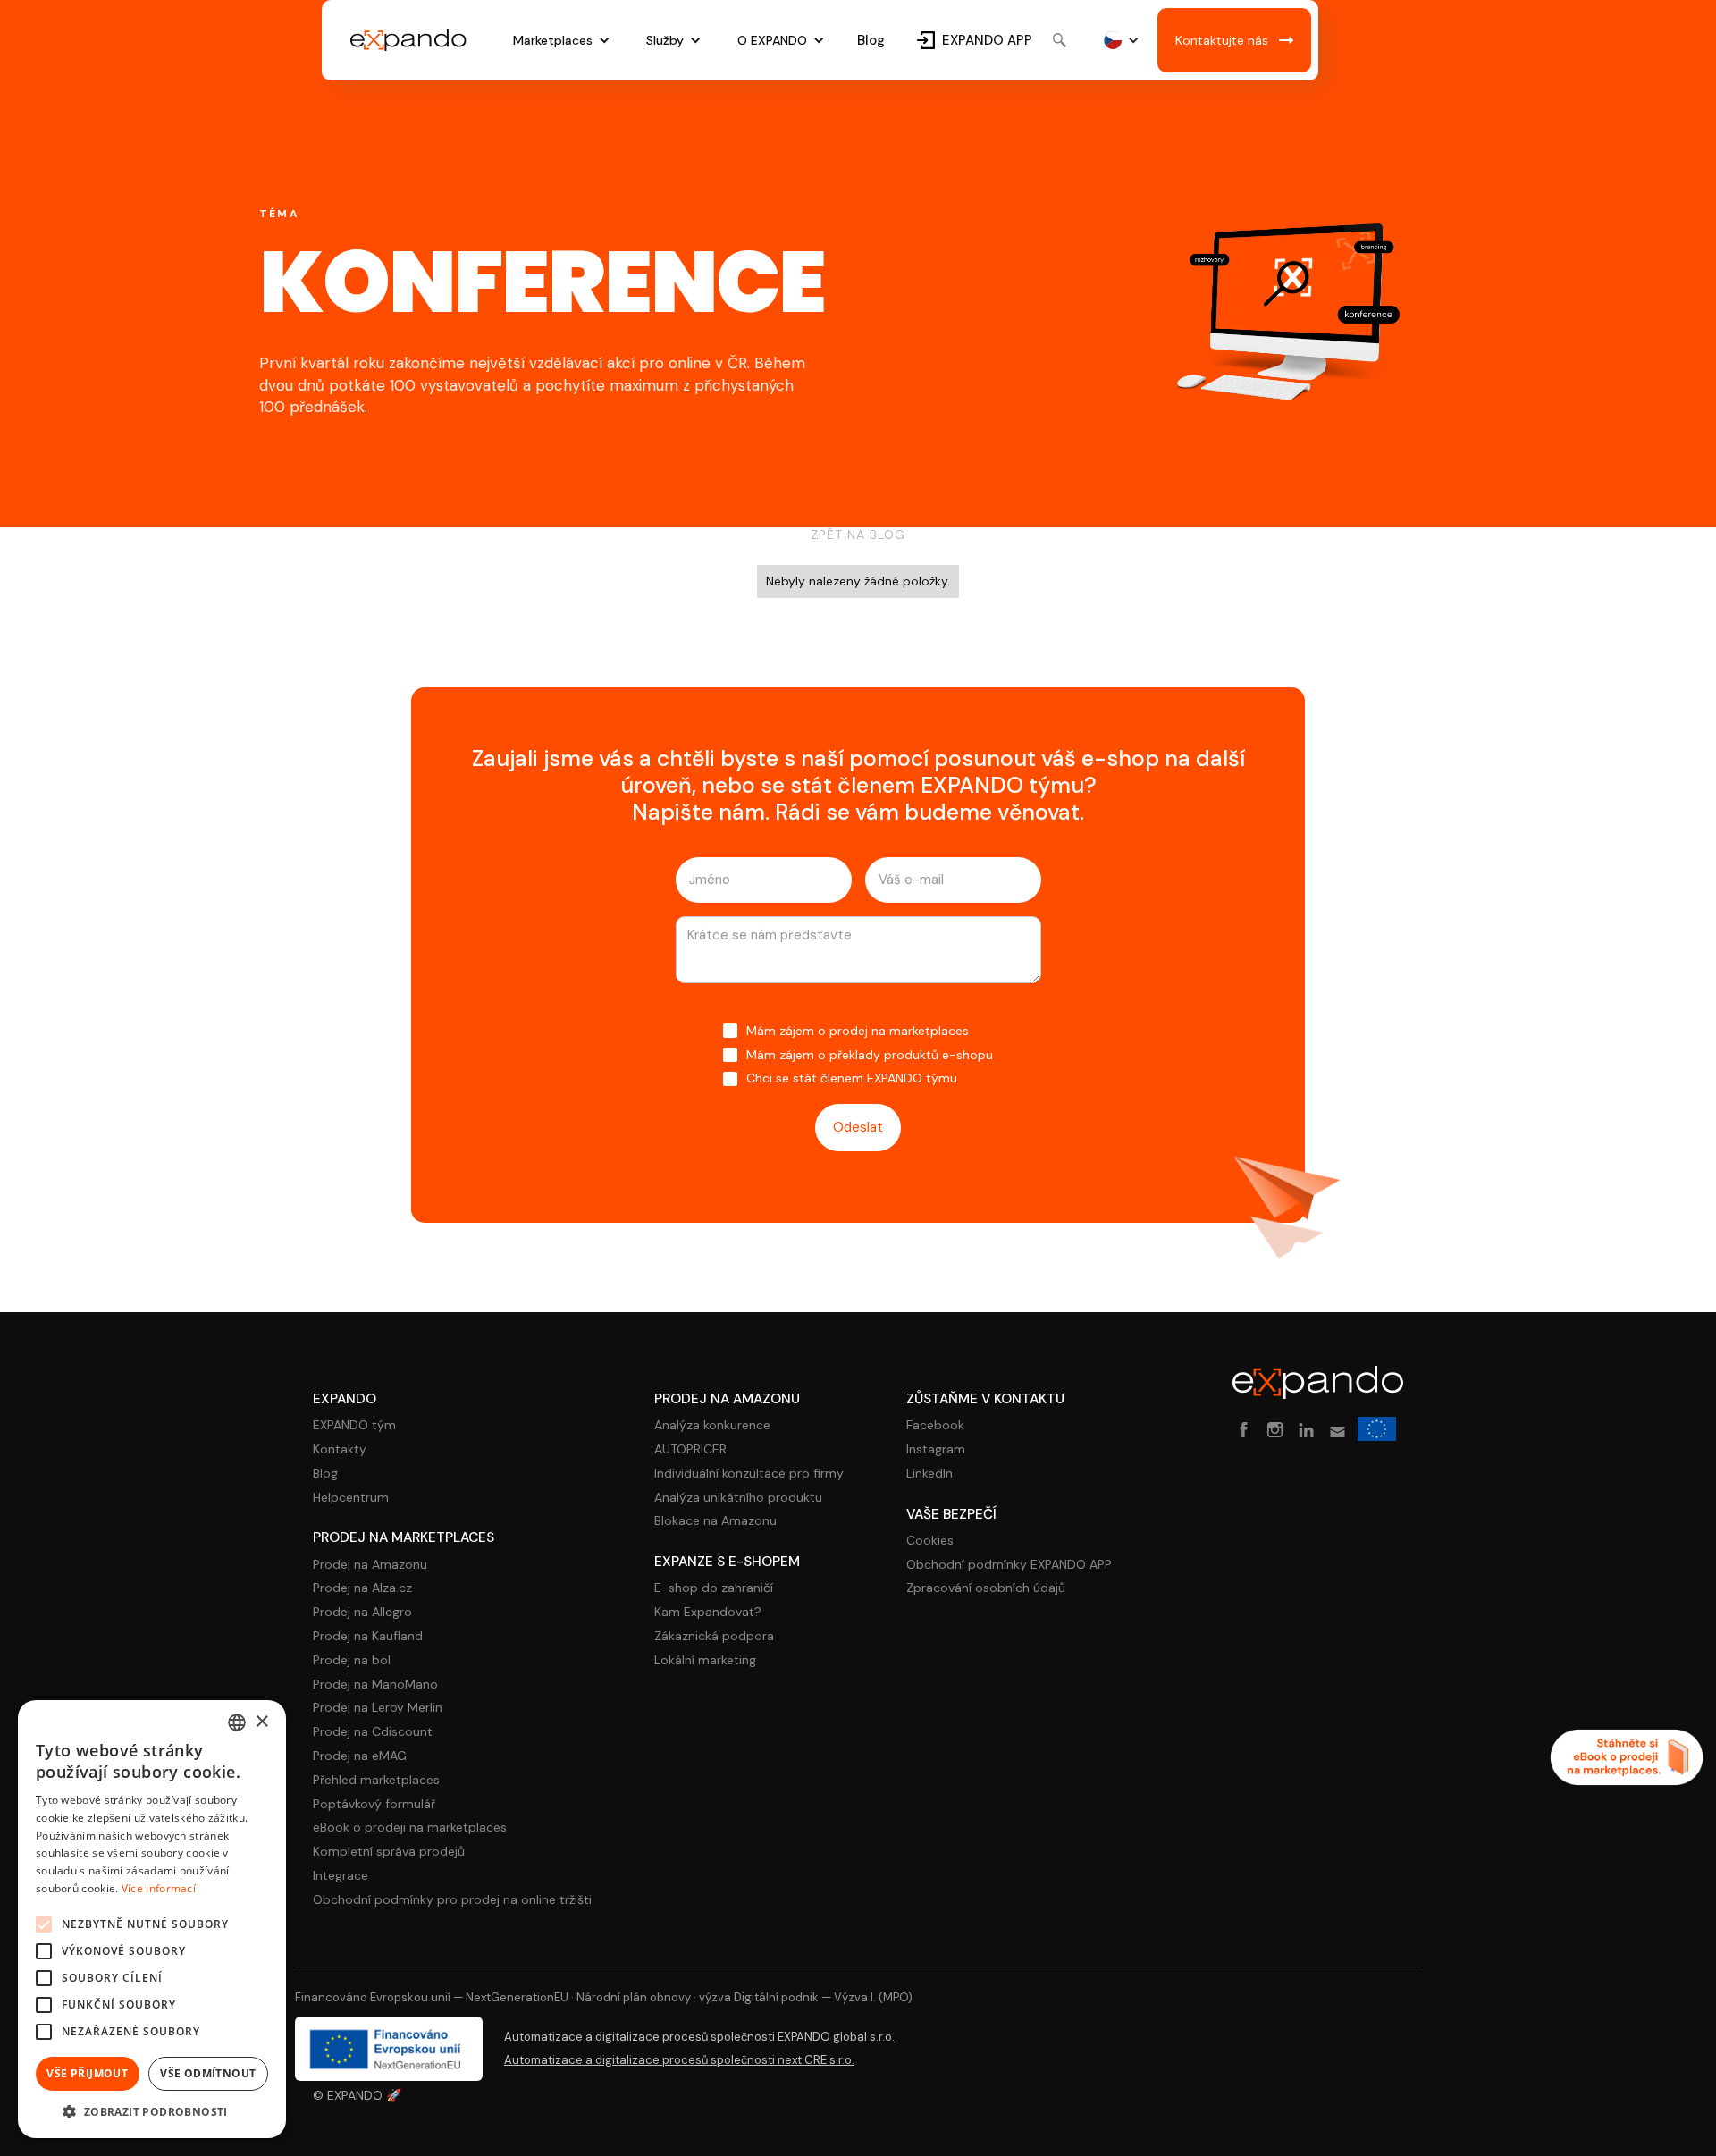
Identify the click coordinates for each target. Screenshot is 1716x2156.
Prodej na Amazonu (370, 1565)
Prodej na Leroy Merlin (378, 1708)
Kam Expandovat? (708, 1612)
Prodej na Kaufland (368, 1636)
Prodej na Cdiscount (373, 1732)
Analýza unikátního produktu (738, 1498)
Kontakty (340, 1449)
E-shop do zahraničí (714, 1588)
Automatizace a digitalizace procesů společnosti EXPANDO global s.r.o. (699, 2037)
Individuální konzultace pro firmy (749, 1474)
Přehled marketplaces (376, 1780)
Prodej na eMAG (360, 1756)
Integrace (341, 1876)
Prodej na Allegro (362, 1612)
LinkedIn (929, 1474)
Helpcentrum (351, 1498)
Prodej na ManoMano (375, 1684)
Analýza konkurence (712, 1425)
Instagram (936, 1449)
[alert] (152, 1919)
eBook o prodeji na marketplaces (410, 1828)
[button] (562, 41)
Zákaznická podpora (714, 1636)
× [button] (261, 1722)
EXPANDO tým (354, 1425)
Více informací (159, 1888)
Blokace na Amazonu (715, 1521)
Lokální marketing (705, 1660)
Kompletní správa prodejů (389, 1852)
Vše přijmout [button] (87, 2073)
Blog (871, 40)
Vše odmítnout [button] (208, 2073)
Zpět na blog (858, 535)
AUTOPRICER (690, 1449)
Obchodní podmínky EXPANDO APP (1009, 1565)
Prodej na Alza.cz (362, 1588)
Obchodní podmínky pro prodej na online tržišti (452, 1900)
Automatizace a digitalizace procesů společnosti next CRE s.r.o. (679, 2060)
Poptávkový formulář (374, 1804)
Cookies (930, 1541)
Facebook (935, 1425)
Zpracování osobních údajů (986, 1588)
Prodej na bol (352, 1660)
